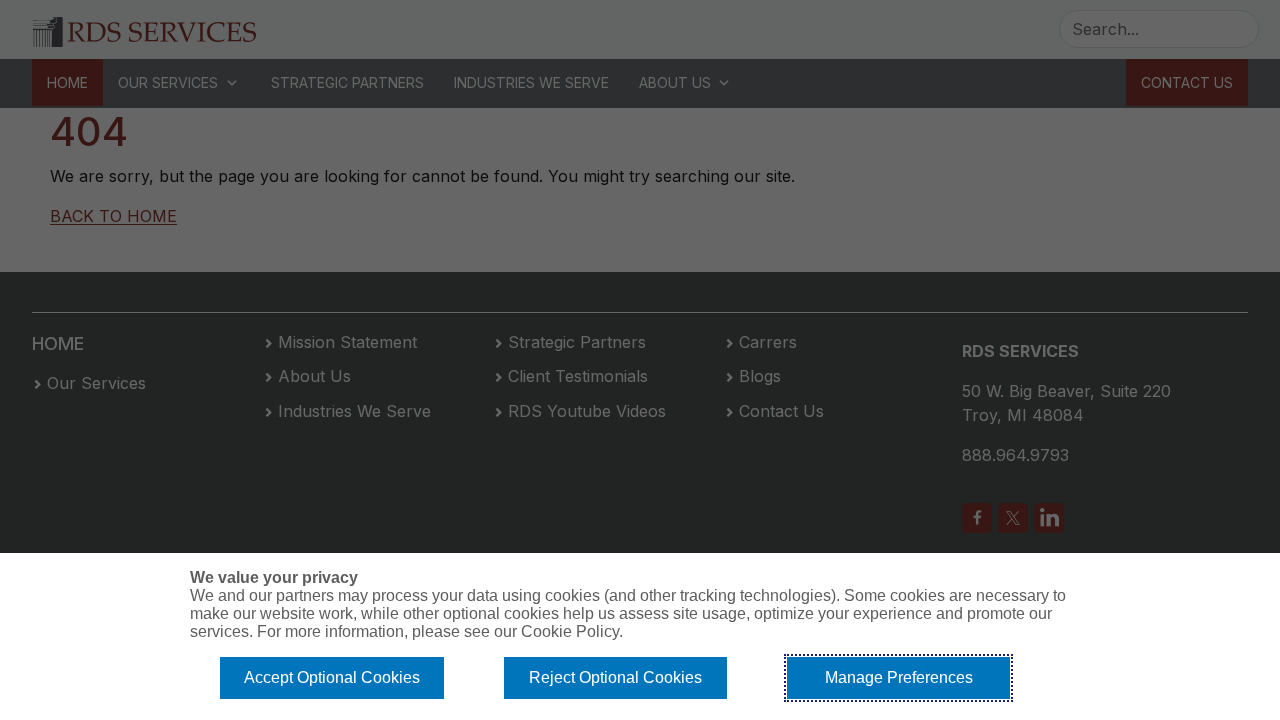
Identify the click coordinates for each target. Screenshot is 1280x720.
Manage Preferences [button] (899, 677)
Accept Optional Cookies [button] (332, 677)
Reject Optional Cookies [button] (615, 677)
